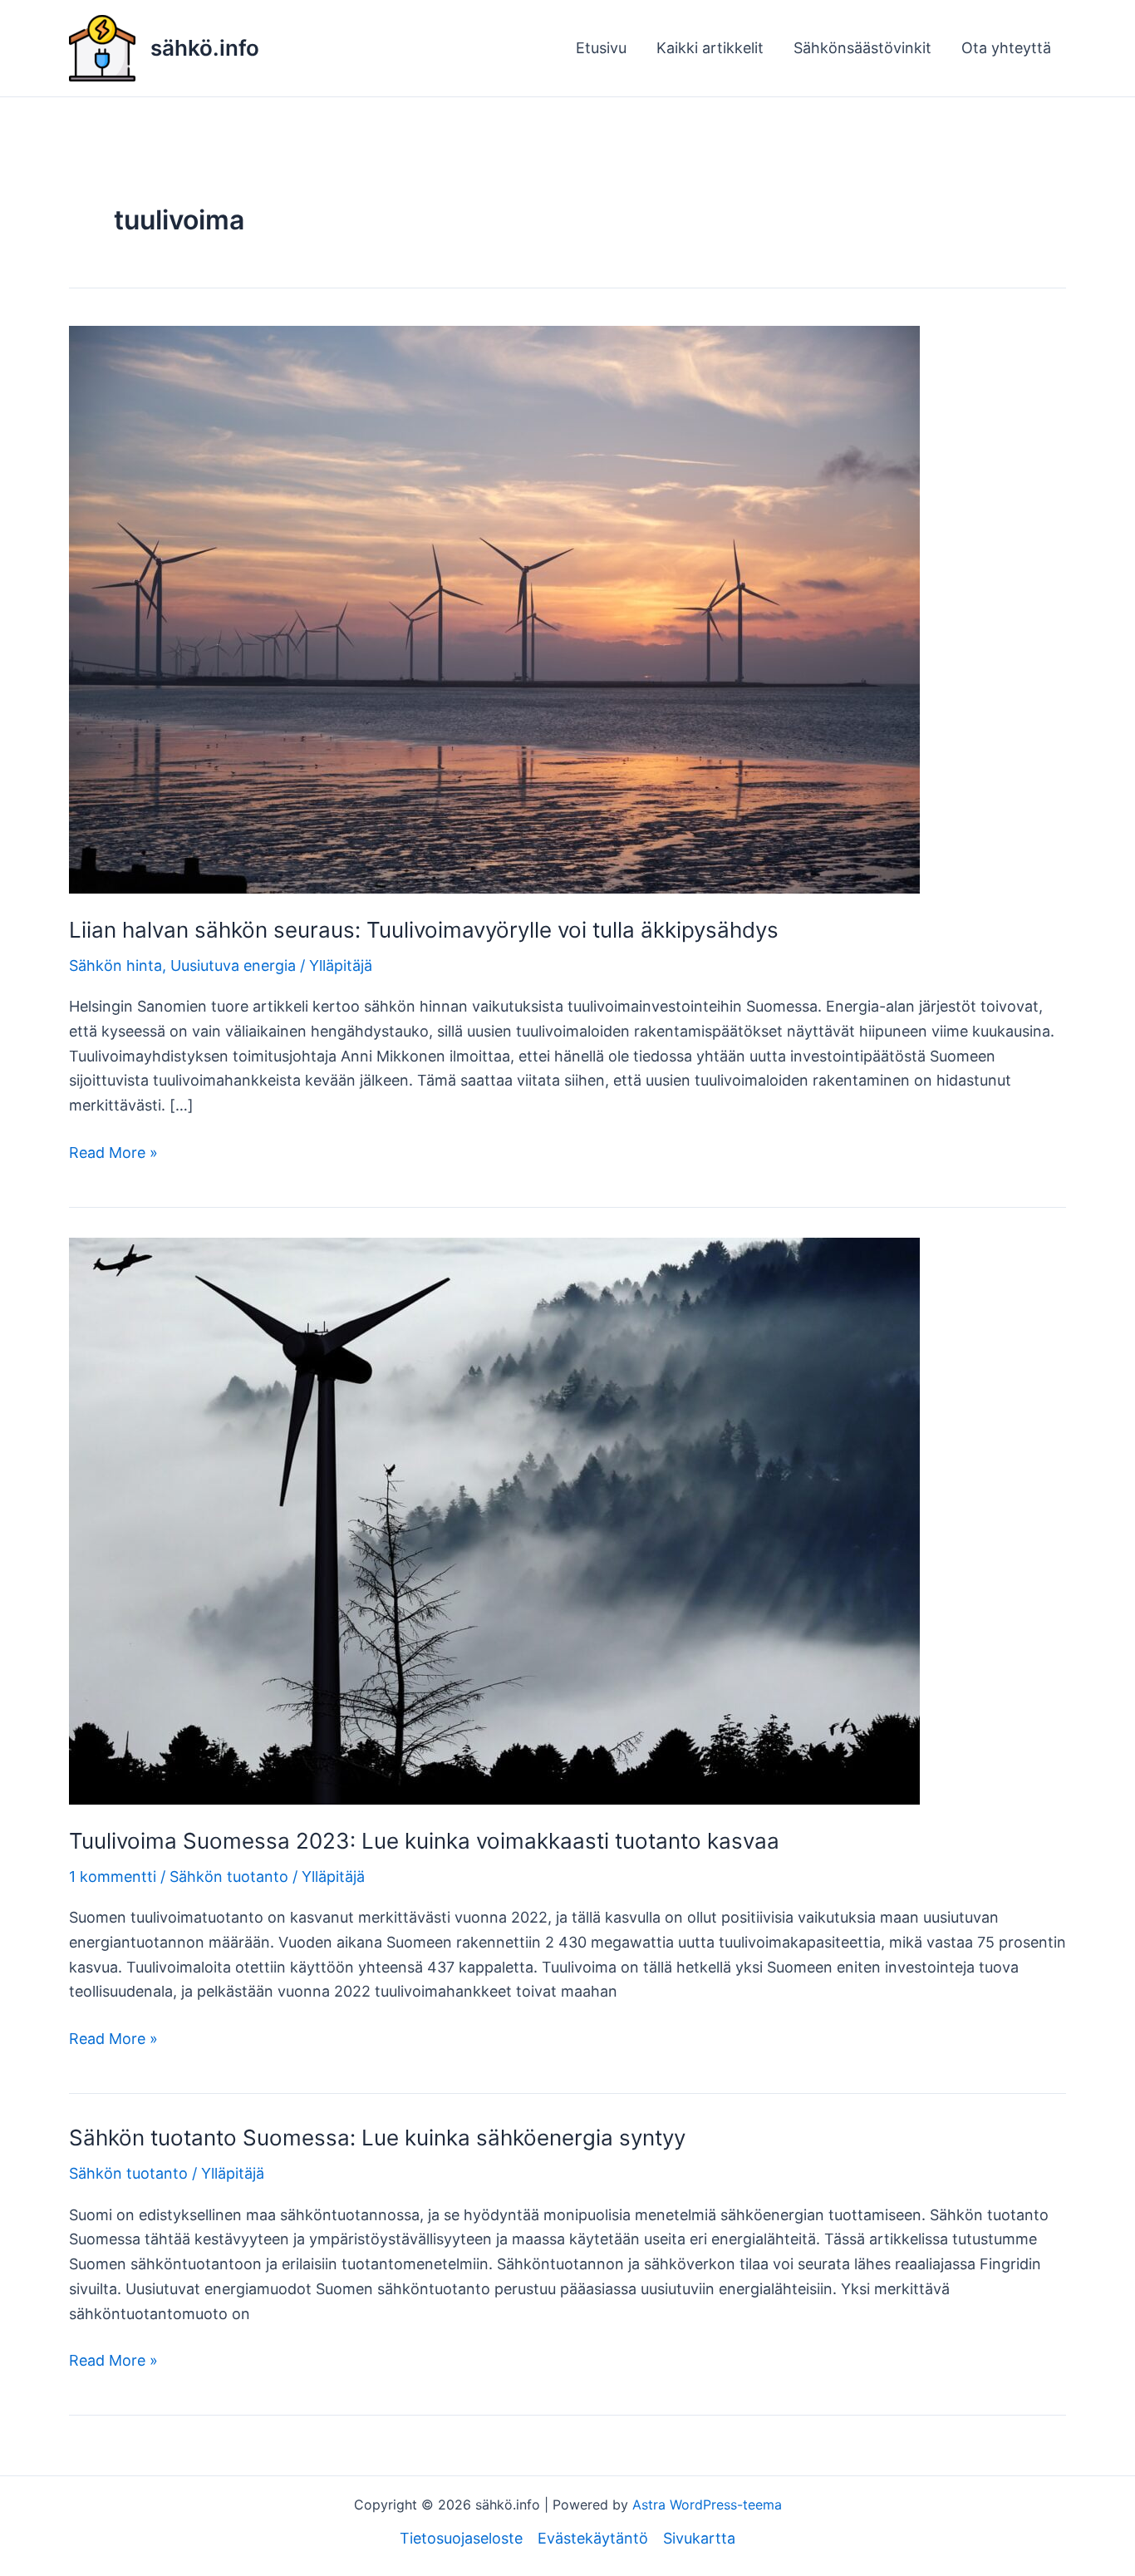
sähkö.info (205, 48)
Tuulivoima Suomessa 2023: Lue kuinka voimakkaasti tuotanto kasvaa (424, 1841)
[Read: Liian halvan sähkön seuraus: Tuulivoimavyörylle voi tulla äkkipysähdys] (494, 608)
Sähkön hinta (115, 965)
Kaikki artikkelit (710, 48)
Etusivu (601, 48)
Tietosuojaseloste (461, 2538)
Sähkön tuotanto (229, 1877)
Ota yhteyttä (1006, 48)
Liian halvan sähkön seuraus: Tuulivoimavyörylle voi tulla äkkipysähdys (424, 930)
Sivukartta (699, 2538)
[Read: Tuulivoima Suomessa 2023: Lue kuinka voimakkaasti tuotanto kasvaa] (494, 1520)
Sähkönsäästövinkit (862, 48)
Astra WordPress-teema (707, 2505)
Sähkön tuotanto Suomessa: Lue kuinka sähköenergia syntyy (377, 2138)
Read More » (113, 1154)
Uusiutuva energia (233, 965)
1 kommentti (113, 1877)
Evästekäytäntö (593, 2538)
